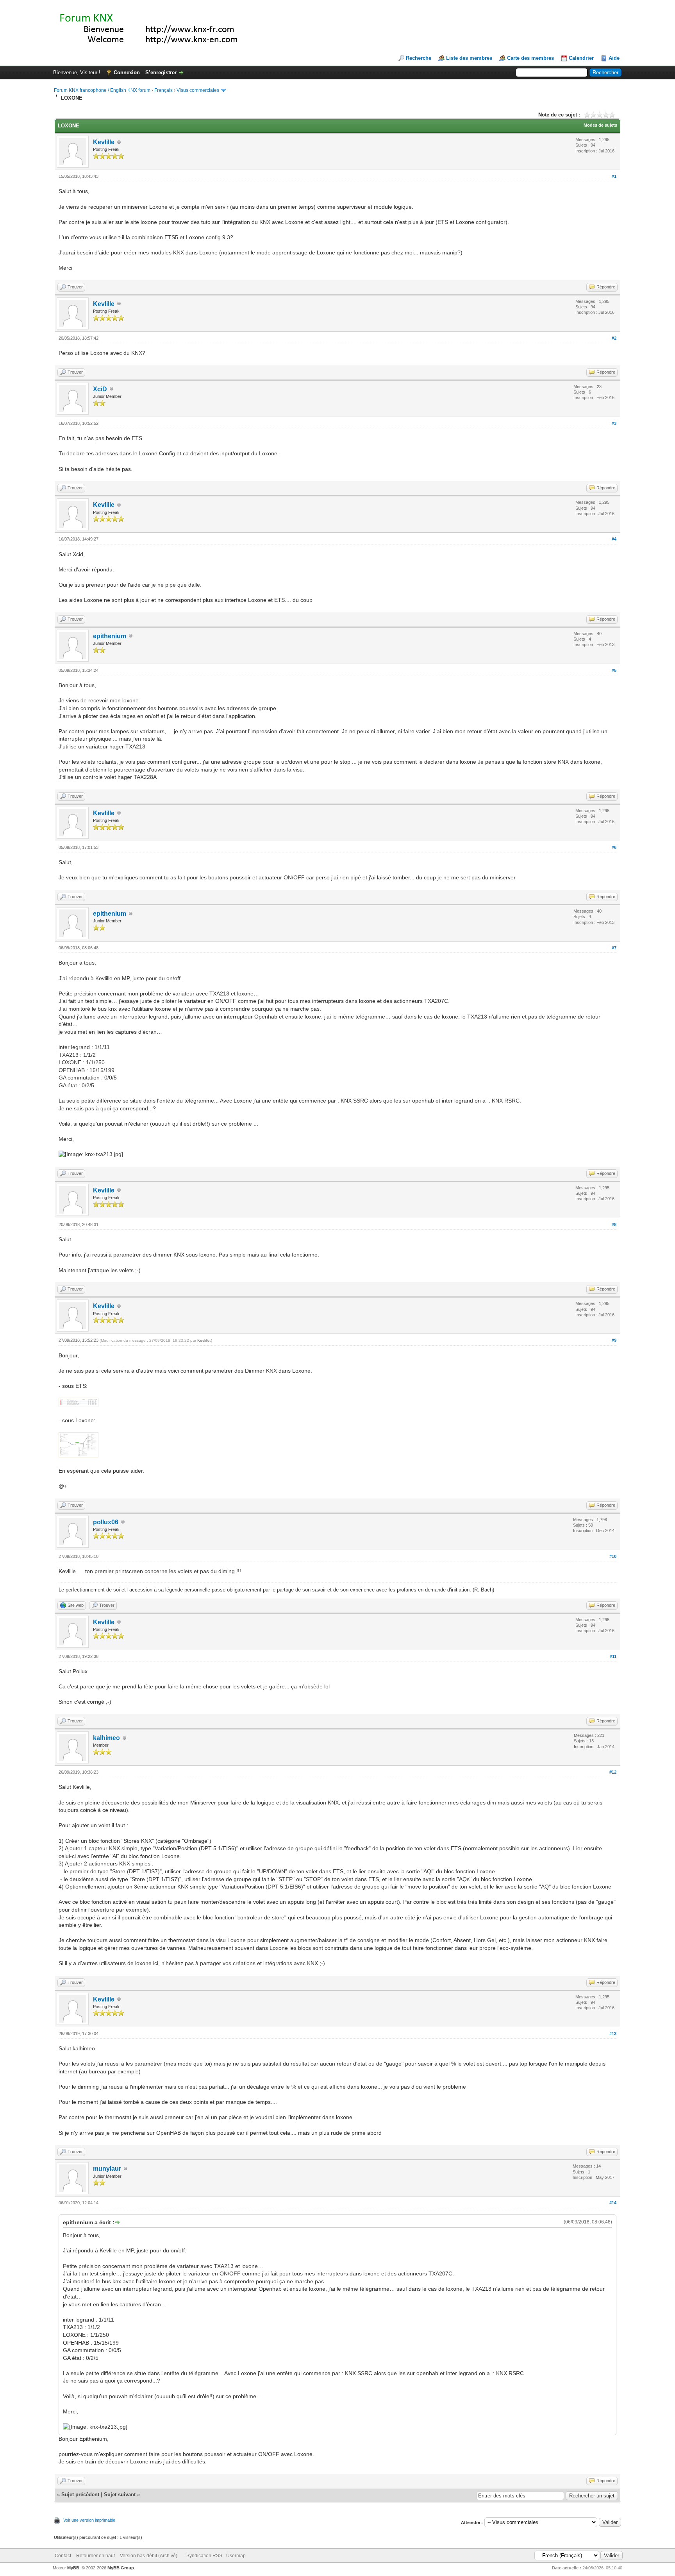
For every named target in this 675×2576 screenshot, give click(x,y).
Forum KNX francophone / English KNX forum (102, 90)
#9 (614, 1340)
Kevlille (104, 142)
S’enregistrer (161, 73)
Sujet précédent (80, 2495)
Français (163, 90)
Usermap (236, 2556)
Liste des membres (469, 58)
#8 (614, 1224)
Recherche (419, 58)
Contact (63, 2556)
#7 (614, 948)
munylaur (107, 2169)
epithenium (110, 636)
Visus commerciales (198, 90)
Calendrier (581, 58)
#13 (613, 2034)
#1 (614, 176)
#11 (613, 1656)
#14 (613, 2203)
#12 (613, 1772)
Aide (614, 58)
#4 (614, 539)
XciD (100, 389)
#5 (614, 670)
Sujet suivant (120, 2495)
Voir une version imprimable (89, 2520)
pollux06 (106, 1522)
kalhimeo (106, 1738)
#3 (614, 423)
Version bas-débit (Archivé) (149, 2556)
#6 (614, 847)
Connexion (127, 73)
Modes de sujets (600, 125)
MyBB (73, 2568)
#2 (614, 338)
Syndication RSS (204, 2556)
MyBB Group (121, 2568)
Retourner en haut (96, 2556)
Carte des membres (530, 58)
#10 (613, 1556)
